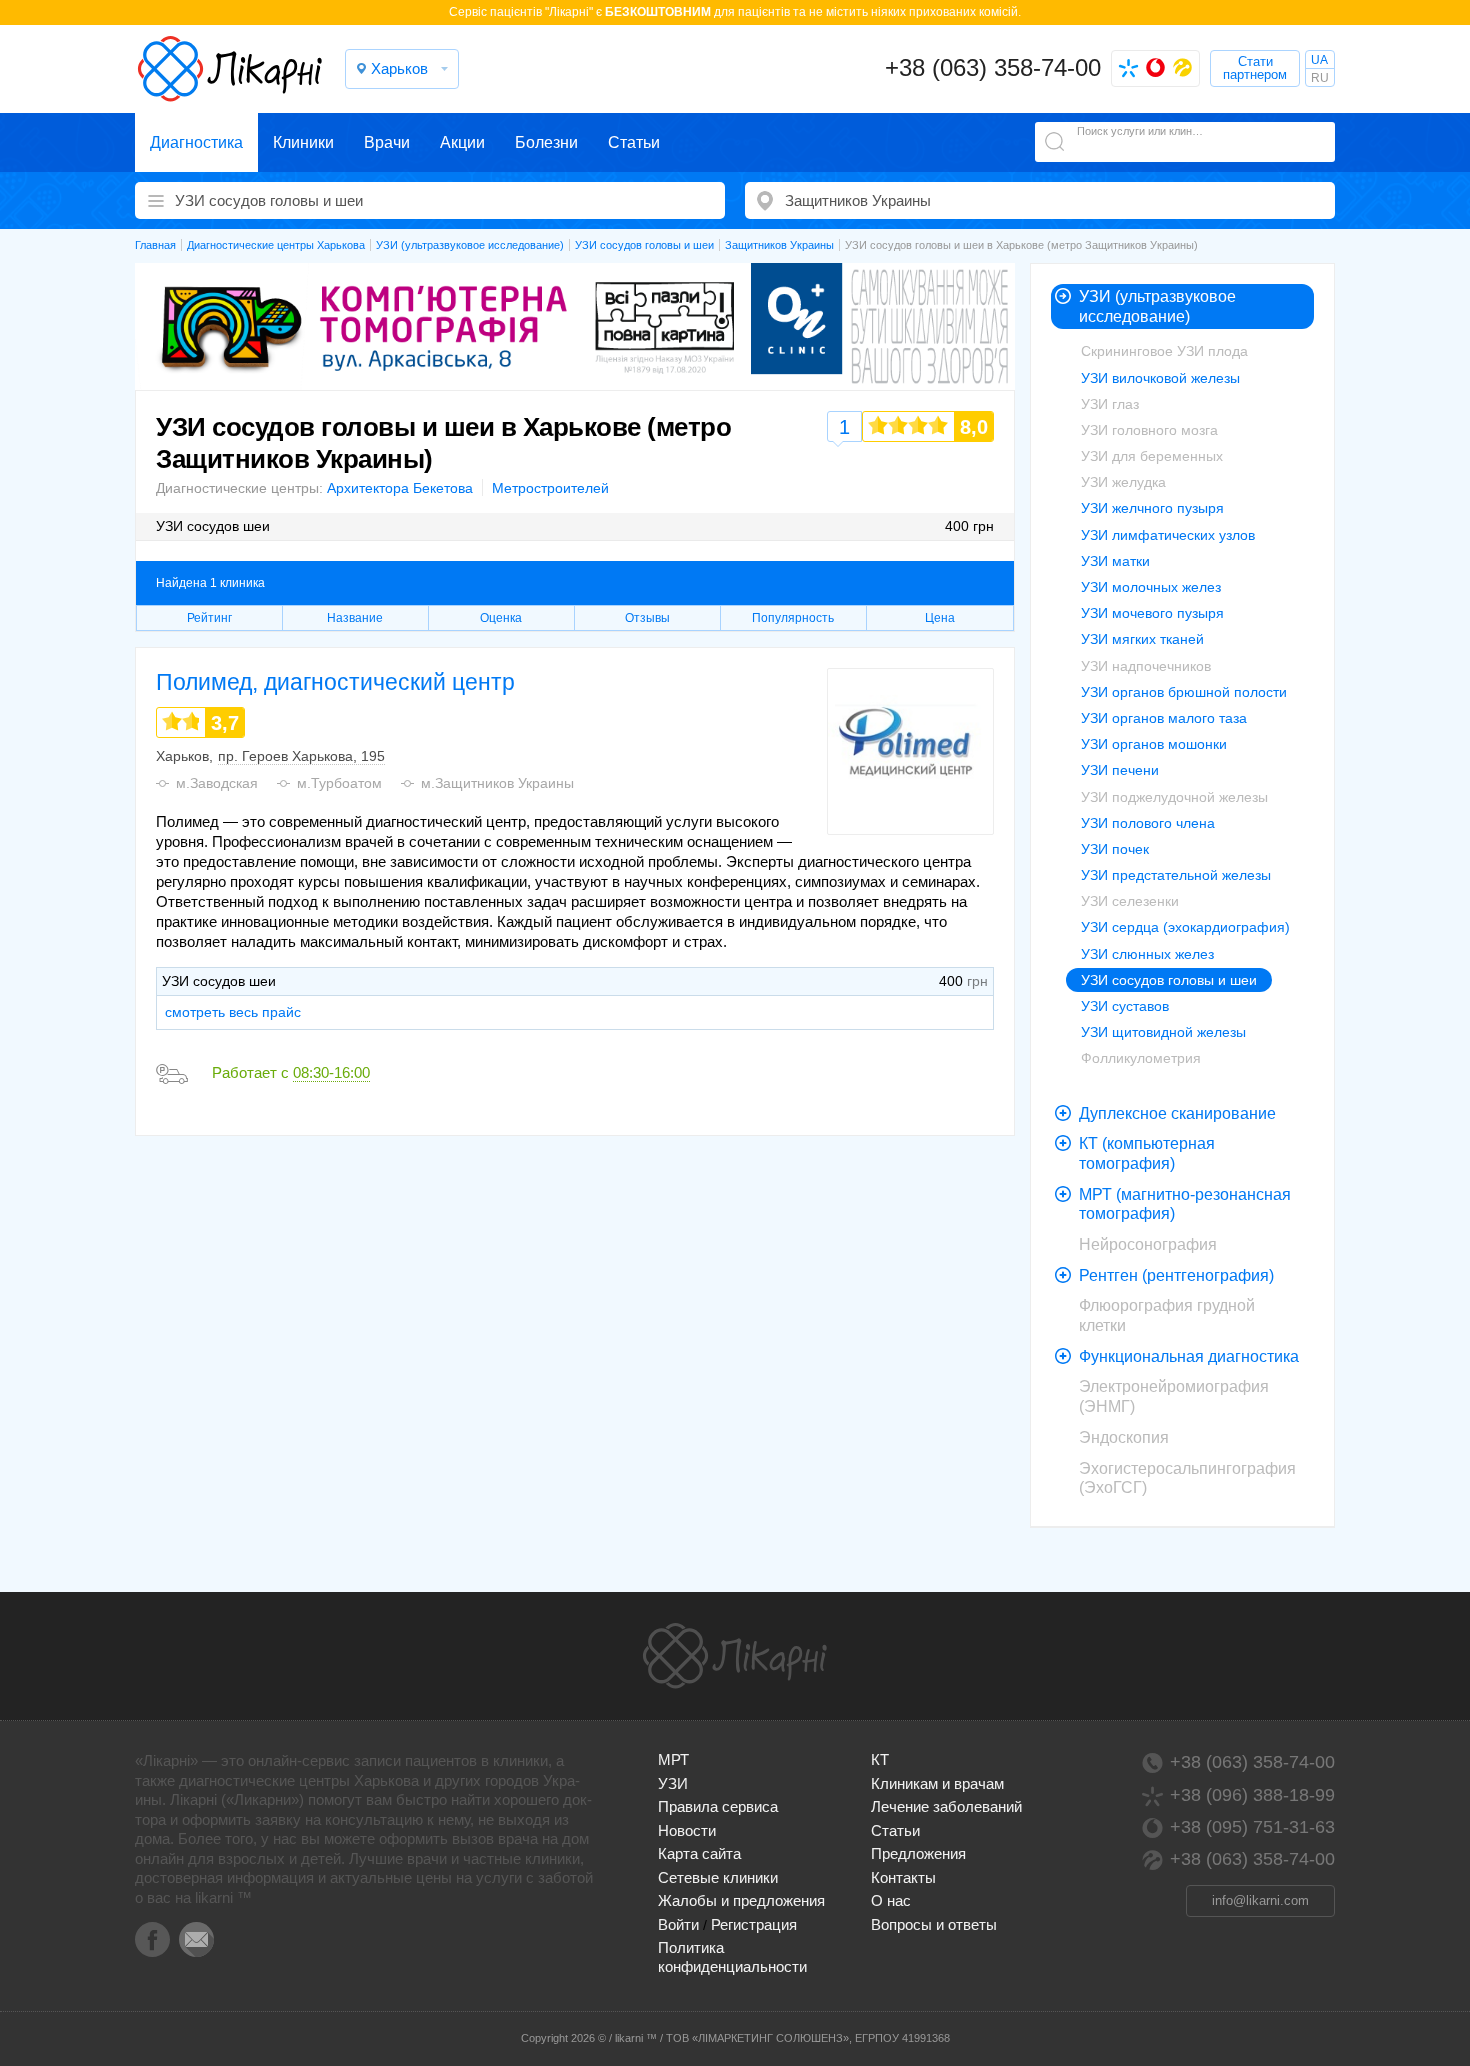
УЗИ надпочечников (1146, 666)
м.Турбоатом (339, 783)
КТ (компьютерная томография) (1147, 1153)
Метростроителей (550, 488)
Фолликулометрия (1141, 1058)
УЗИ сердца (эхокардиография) (1185, 927)
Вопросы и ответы (934, 1924)
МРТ (673, 1759)
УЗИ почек (1115, 849)
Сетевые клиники (718, 1877)
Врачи (387, 142)
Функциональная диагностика (1189, 1356)
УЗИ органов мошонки (1154, 744)
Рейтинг (209, 618)
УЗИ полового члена (1148, 823)
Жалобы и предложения (741, 1900)
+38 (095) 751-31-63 (1252, 1827)
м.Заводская (217, 783)
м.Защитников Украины (497, 783)
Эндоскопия (1124, 1437)
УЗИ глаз (1110, 404)
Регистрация (754, 1924)
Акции (462, 142)
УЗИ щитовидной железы (1163, 1032)
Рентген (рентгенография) (1176, 1275)
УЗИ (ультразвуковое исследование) (1157, 306)
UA (1319, 60)
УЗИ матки (1115, 561)
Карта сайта (699, 1853)
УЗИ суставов (1125, 1006)
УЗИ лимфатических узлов (1168, 535)
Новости (687, 1830)
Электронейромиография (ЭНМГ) (1174, 1396)
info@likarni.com (1260, 1900)
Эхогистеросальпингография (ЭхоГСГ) (1187, 1478)
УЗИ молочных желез (1151, 587)
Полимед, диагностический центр (335, 682)
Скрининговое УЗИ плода (1164, 351)
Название (355, 618)
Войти (678, 1924)
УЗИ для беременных (1152, 456)
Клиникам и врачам (937, 1783)
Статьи (634, 142)
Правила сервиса (718, 1806)
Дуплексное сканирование (1177, 1113)
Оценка (501, 618)
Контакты (903, 1877)
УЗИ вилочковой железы (1160, 378)
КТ (880, 1759)
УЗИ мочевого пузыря (1152, 613)
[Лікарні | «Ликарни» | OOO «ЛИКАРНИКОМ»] (735, 1656)
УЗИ (673, 1783)
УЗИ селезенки (1130, 901)
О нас (891, 1900)
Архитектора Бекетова (400, 488)
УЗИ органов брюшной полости (1184, 692)
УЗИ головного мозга (1149, 430)
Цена (940, 618)
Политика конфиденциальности (732, 1956)
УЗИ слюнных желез (1147, 954)
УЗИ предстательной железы (1176, 875)
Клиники (303, 142)
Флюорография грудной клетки (1167, 1315)
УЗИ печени (1120, 770)
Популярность (793, 618)
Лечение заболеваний (946, 1806)
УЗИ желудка (1123, 482)
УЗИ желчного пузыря (1152, 508)
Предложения (918, 1853)
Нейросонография (1148, 1244)
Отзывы (647, 618)
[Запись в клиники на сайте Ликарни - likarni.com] (230, 69)
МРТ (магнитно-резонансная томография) (1185, 1204)
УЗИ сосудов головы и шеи (1169, 980)
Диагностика (196, 142)
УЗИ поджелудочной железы (1174, 797)
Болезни (546, 142)
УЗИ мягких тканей (1142, 639)
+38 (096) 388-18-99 (1252, 1795)
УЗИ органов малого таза (1164, 718)
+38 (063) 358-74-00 (993, 67)
